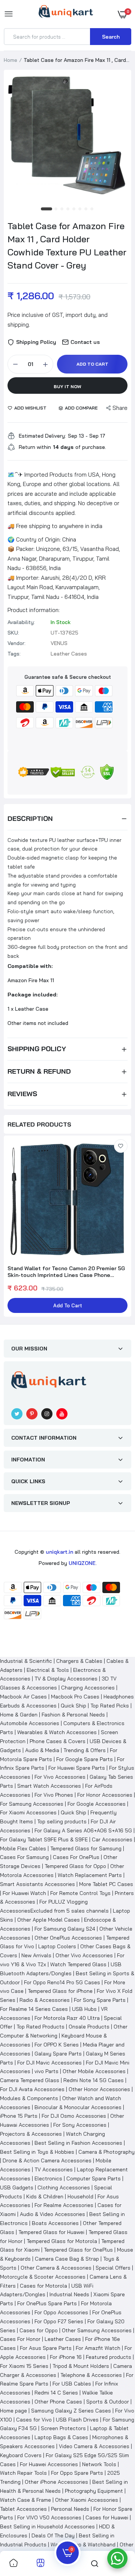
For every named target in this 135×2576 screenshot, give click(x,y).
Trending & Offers (85, 1750)
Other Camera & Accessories (56, 2268)
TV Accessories (54, 2169)
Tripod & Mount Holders (81, 2366)
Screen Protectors (63, 2428)
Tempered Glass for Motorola (62, 2241)
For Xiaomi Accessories (28, 1812)
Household (80, 2196)
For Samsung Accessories (32, 1804)
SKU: (13, 633)
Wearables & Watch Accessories (57, 1732)
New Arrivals (36, 1955)
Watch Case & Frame (25, 2500)
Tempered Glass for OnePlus (78, 2250)
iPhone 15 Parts (19, 2116)
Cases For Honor (20, 2339)
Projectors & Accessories (31, 2134)
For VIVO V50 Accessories (49, 2517)
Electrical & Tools (48, 1670)
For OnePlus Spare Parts (47, 2303)
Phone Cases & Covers (58, 1741)
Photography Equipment (94, 2491)
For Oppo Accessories (61, 2312)
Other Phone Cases (58, 2402)
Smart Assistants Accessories (37, 1884)
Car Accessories (112, 1839)
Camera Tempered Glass (30, 2080)
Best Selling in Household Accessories (47, 2526)
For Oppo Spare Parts (77, 2473)
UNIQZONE (82, 1563)
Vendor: (16, 643)
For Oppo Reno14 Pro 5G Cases (62, 1982)
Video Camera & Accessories (94, 2446)
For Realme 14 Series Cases (34, 2009)
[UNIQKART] (66, 14)
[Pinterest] (32, 1414)
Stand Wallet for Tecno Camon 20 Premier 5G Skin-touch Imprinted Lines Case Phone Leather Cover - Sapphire (66, 1272)
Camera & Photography (106, 2152)
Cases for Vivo (34, 2420)
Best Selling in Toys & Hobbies (37, 2152)
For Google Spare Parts (85, 1759)
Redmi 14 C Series (56, 2393)
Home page (13, 2411)
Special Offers (113, 2268)
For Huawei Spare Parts (77, 1768)
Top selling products (62, 1821)
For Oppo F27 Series (59, 2321)
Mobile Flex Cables (23, 1848)
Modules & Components (29, 2098)
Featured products (109, 2357)
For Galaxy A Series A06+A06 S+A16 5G (83, 1830)
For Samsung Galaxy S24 (65, 1929)
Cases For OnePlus (76, 1857)
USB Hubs (84, 2009)
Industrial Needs (69, 2294)
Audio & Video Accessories (52, 2214)
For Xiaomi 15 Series (24, 2366)
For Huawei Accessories (49, 2464)
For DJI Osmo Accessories (74, 2116)
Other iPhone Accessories (56, 2482)
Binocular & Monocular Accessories (78, 2107)
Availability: (21, 622)
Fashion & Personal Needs (73, 1715)
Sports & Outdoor (108, 2402)
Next (122, 1227)
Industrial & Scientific (26, 1661)
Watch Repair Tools (23, 2473)
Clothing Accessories (64, 2187)
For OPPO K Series (57, 2045)
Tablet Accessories (23, 2509)
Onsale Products (89, 2027)
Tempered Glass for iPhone (60, 1991)
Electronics (48, 2178)
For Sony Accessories (80, 2125)
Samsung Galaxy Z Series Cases (71, 2411)
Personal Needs (70, 2509)
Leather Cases (63, 2339)
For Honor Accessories (105, 1795)
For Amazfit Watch (98, 2348)
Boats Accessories (55, 2223)
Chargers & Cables (79, 1661)
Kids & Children (45, 2196)
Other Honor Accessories (99, 2089)
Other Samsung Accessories (97, 2330)
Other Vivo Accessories (84, 1955)
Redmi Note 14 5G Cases (94, 2080)
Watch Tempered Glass (78, 1964)
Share (120, 408)
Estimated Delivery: (42, 436)
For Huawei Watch (24, 1893)
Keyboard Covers (21, 2455)
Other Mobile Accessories (94, 2071)
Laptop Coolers (57, 1946)
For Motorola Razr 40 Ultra (67, 2018)
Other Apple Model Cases (49, 1920)
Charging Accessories (88, 1688)
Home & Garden (19, 1715)
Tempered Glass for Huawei (51, 2232)
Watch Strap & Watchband (83, 2544)
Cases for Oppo (39, 2330)
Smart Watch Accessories (49, 1786)
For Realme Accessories (64, 2205)
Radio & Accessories (45, 2000)
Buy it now (67, 386)
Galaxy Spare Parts (58, 2054)
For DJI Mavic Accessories (49, 2063)
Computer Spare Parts (94, 2178)
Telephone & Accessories (91, 2375)
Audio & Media (42, 1750)
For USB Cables (72, 2384)
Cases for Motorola (43, 2286)
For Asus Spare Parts (46, 2348)
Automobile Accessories (30, 1723)
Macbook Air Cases (23, 1697)
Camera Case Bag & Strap (67, 2259)
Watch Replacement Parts (90, 1875)
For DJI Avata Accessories (32, 2089)
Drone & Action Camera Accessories (47, 2160)
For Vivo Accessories (60, 1777)
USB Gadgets (17, 2187)
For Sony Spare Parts (100, 2000)
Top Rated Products (40, 2027)
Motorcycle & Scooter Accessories (43, 2277)
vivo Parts (46, 2071)
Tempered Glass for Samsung (86, 1848)
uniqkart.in (59, 1552)
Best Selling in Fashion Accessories (78, 2143)
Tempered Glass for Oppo (75, 1866)
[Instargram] (47, 1414)
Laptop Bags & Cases (61, 2437)
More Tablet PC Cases (106, 1884)
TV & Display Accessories (66, 1679)
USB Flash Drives (77, 2420)
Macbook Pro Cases (75, 1697)
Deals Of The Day (53, 2535)
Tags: (14, 654)
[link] (121, 1146)
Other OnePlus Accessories (68, 1938)
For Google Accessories (97, 1804)
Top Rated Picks (110, 1706)
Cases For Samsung (24, 1857)
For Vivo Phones (54, 1795)
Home (10, 60)
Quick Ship (73, 1706)
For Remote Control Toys (80, 1893)
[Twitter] (17, 1414)
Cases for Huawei (107, 2517)
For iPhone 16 (66, 2357)
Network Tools (99, 2464)
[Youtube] (62, 1414)
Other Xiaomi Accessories (87, 2500)
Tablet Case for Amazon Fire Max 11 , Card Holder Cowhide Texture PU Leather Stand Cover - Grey (67, 245)
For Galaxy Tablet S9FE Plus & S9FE (44, 1839)
